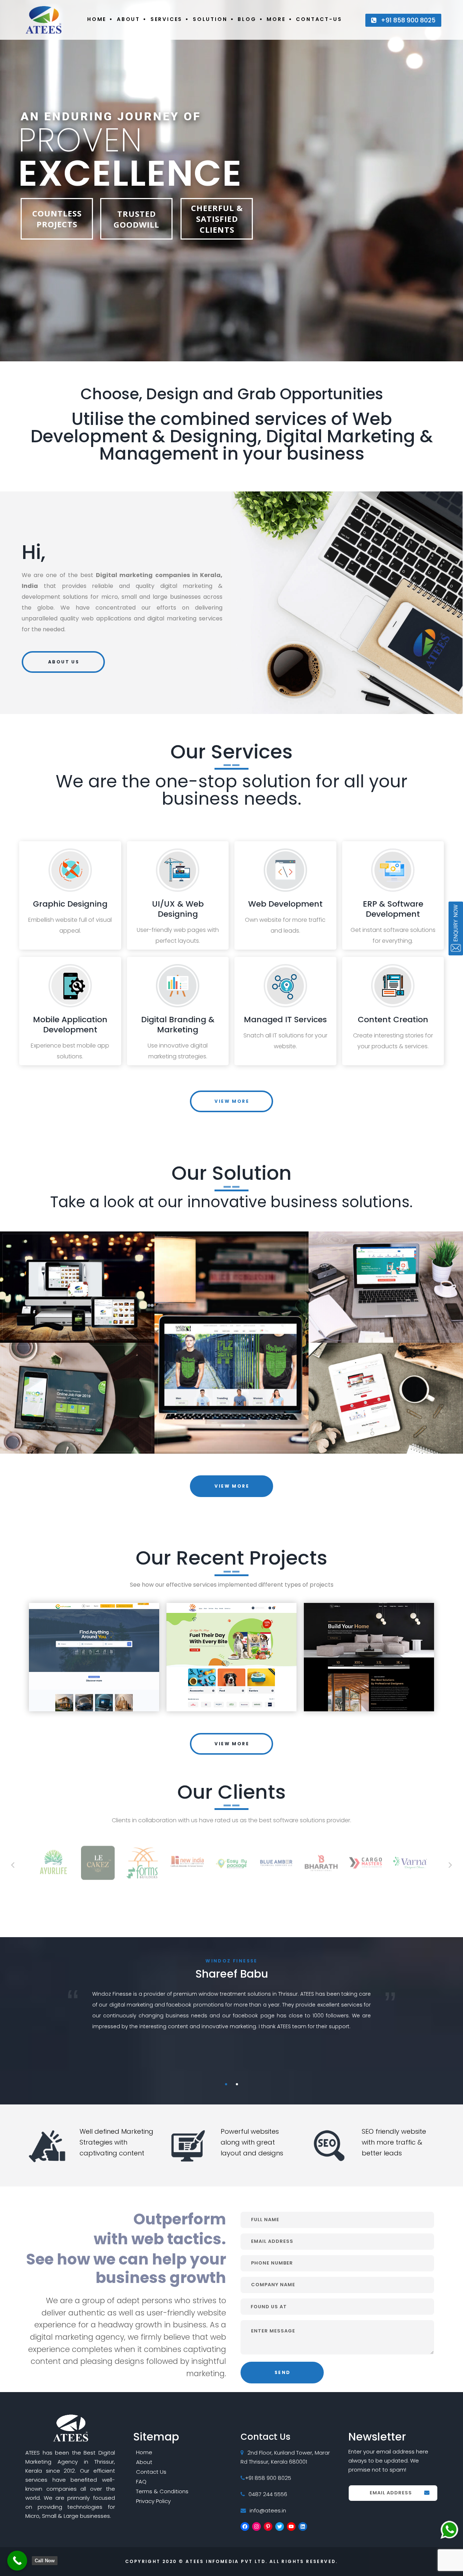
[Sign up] (427, 2494)
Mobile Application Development (70, 1025)
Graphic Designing (70, 904)
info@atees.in (268, 2510)
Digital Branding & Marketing (178, 1025)
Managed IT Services (285, 1020)
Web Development (285, 904)
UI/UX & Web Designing (178, 909)
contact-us (319, 19)
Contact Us (151, 2472)
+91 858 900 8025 (407, 20)
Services (166, 19)
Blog (247, 19)
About (128, 19)
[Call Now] (17, 2561)
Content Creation (393, 1020)
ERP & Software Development (393, 909)
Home (97, 19)
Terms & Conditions (162, 2491)
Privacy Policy (153, 2501)
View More (232, 1101)
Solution (210, 19)
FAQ (141, 2482)
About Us (64, 662)
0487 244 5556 (268, 2494)
